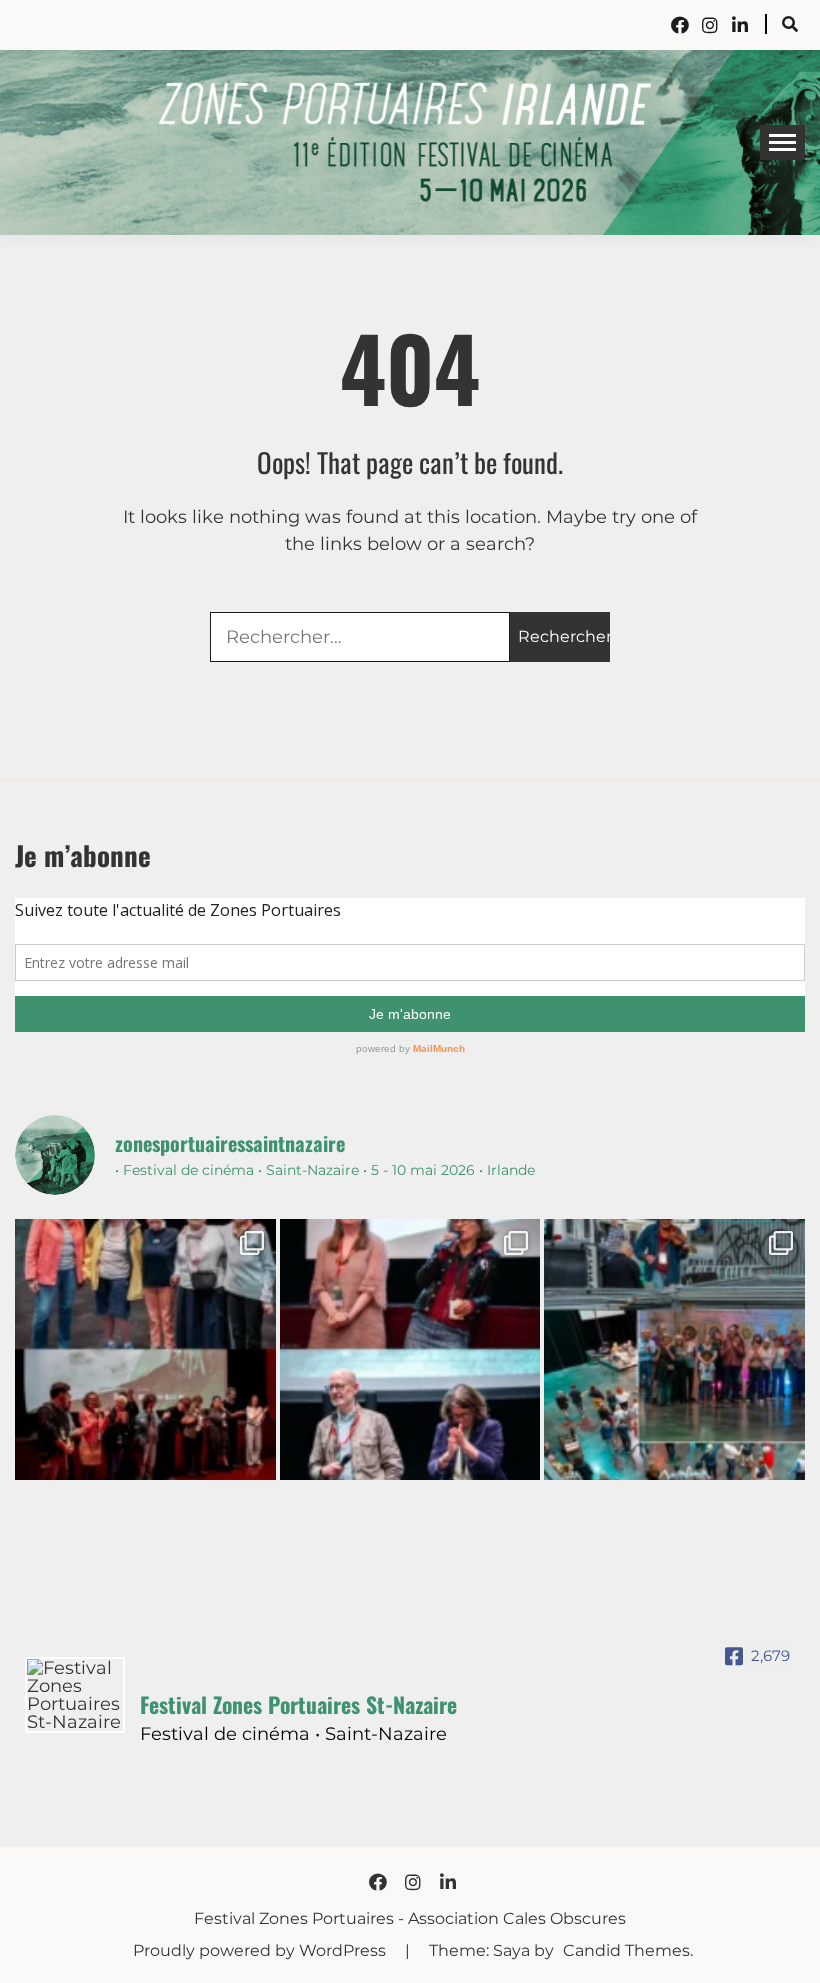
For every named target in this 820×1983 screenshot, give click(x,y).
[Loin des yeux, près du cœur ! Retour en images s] (410, 1349)
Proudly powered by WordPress (261, 1950)
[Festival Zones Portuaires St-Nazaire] (75, 1695)
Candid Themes (626, 1950)
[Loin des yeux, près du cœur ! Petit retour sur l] (145, 1349)
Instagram (710, 25)
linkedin (740, 25)
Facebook (680, 25)
